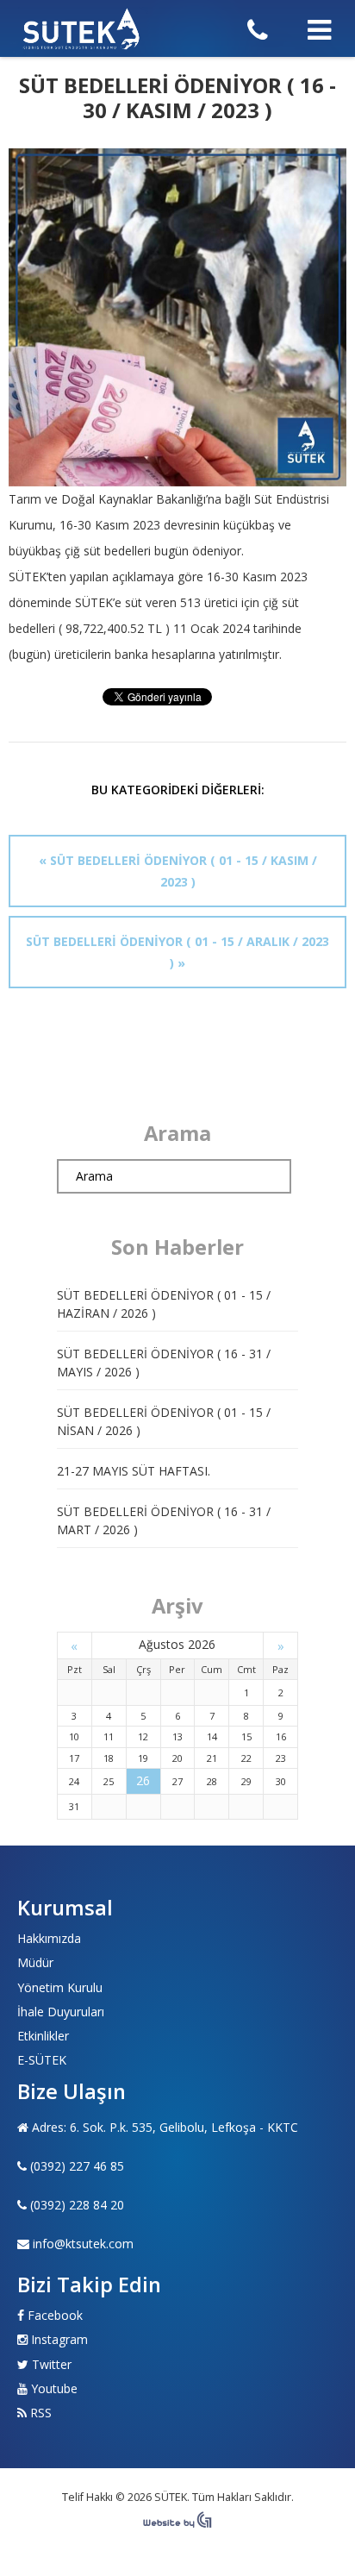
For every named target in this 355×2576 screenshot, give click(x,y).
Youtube (54, 2388)
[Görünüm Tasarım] (177, 2524)
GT (82, 28)
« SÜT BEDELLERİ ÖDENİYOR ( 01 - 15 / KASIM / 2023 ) (178, 871)
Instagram (59, 2339)
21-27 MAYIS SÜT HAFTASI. (134, 1471)
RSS (41, 2413)
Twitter (52, 2364)
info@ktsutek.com (83, 2244)
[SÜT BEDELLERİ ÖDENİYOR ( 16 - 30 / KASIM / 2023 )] (177, 317)
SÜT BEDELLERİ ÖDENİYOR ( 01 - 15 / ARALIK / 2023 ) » (177, 952)
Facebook (55, 2315)
